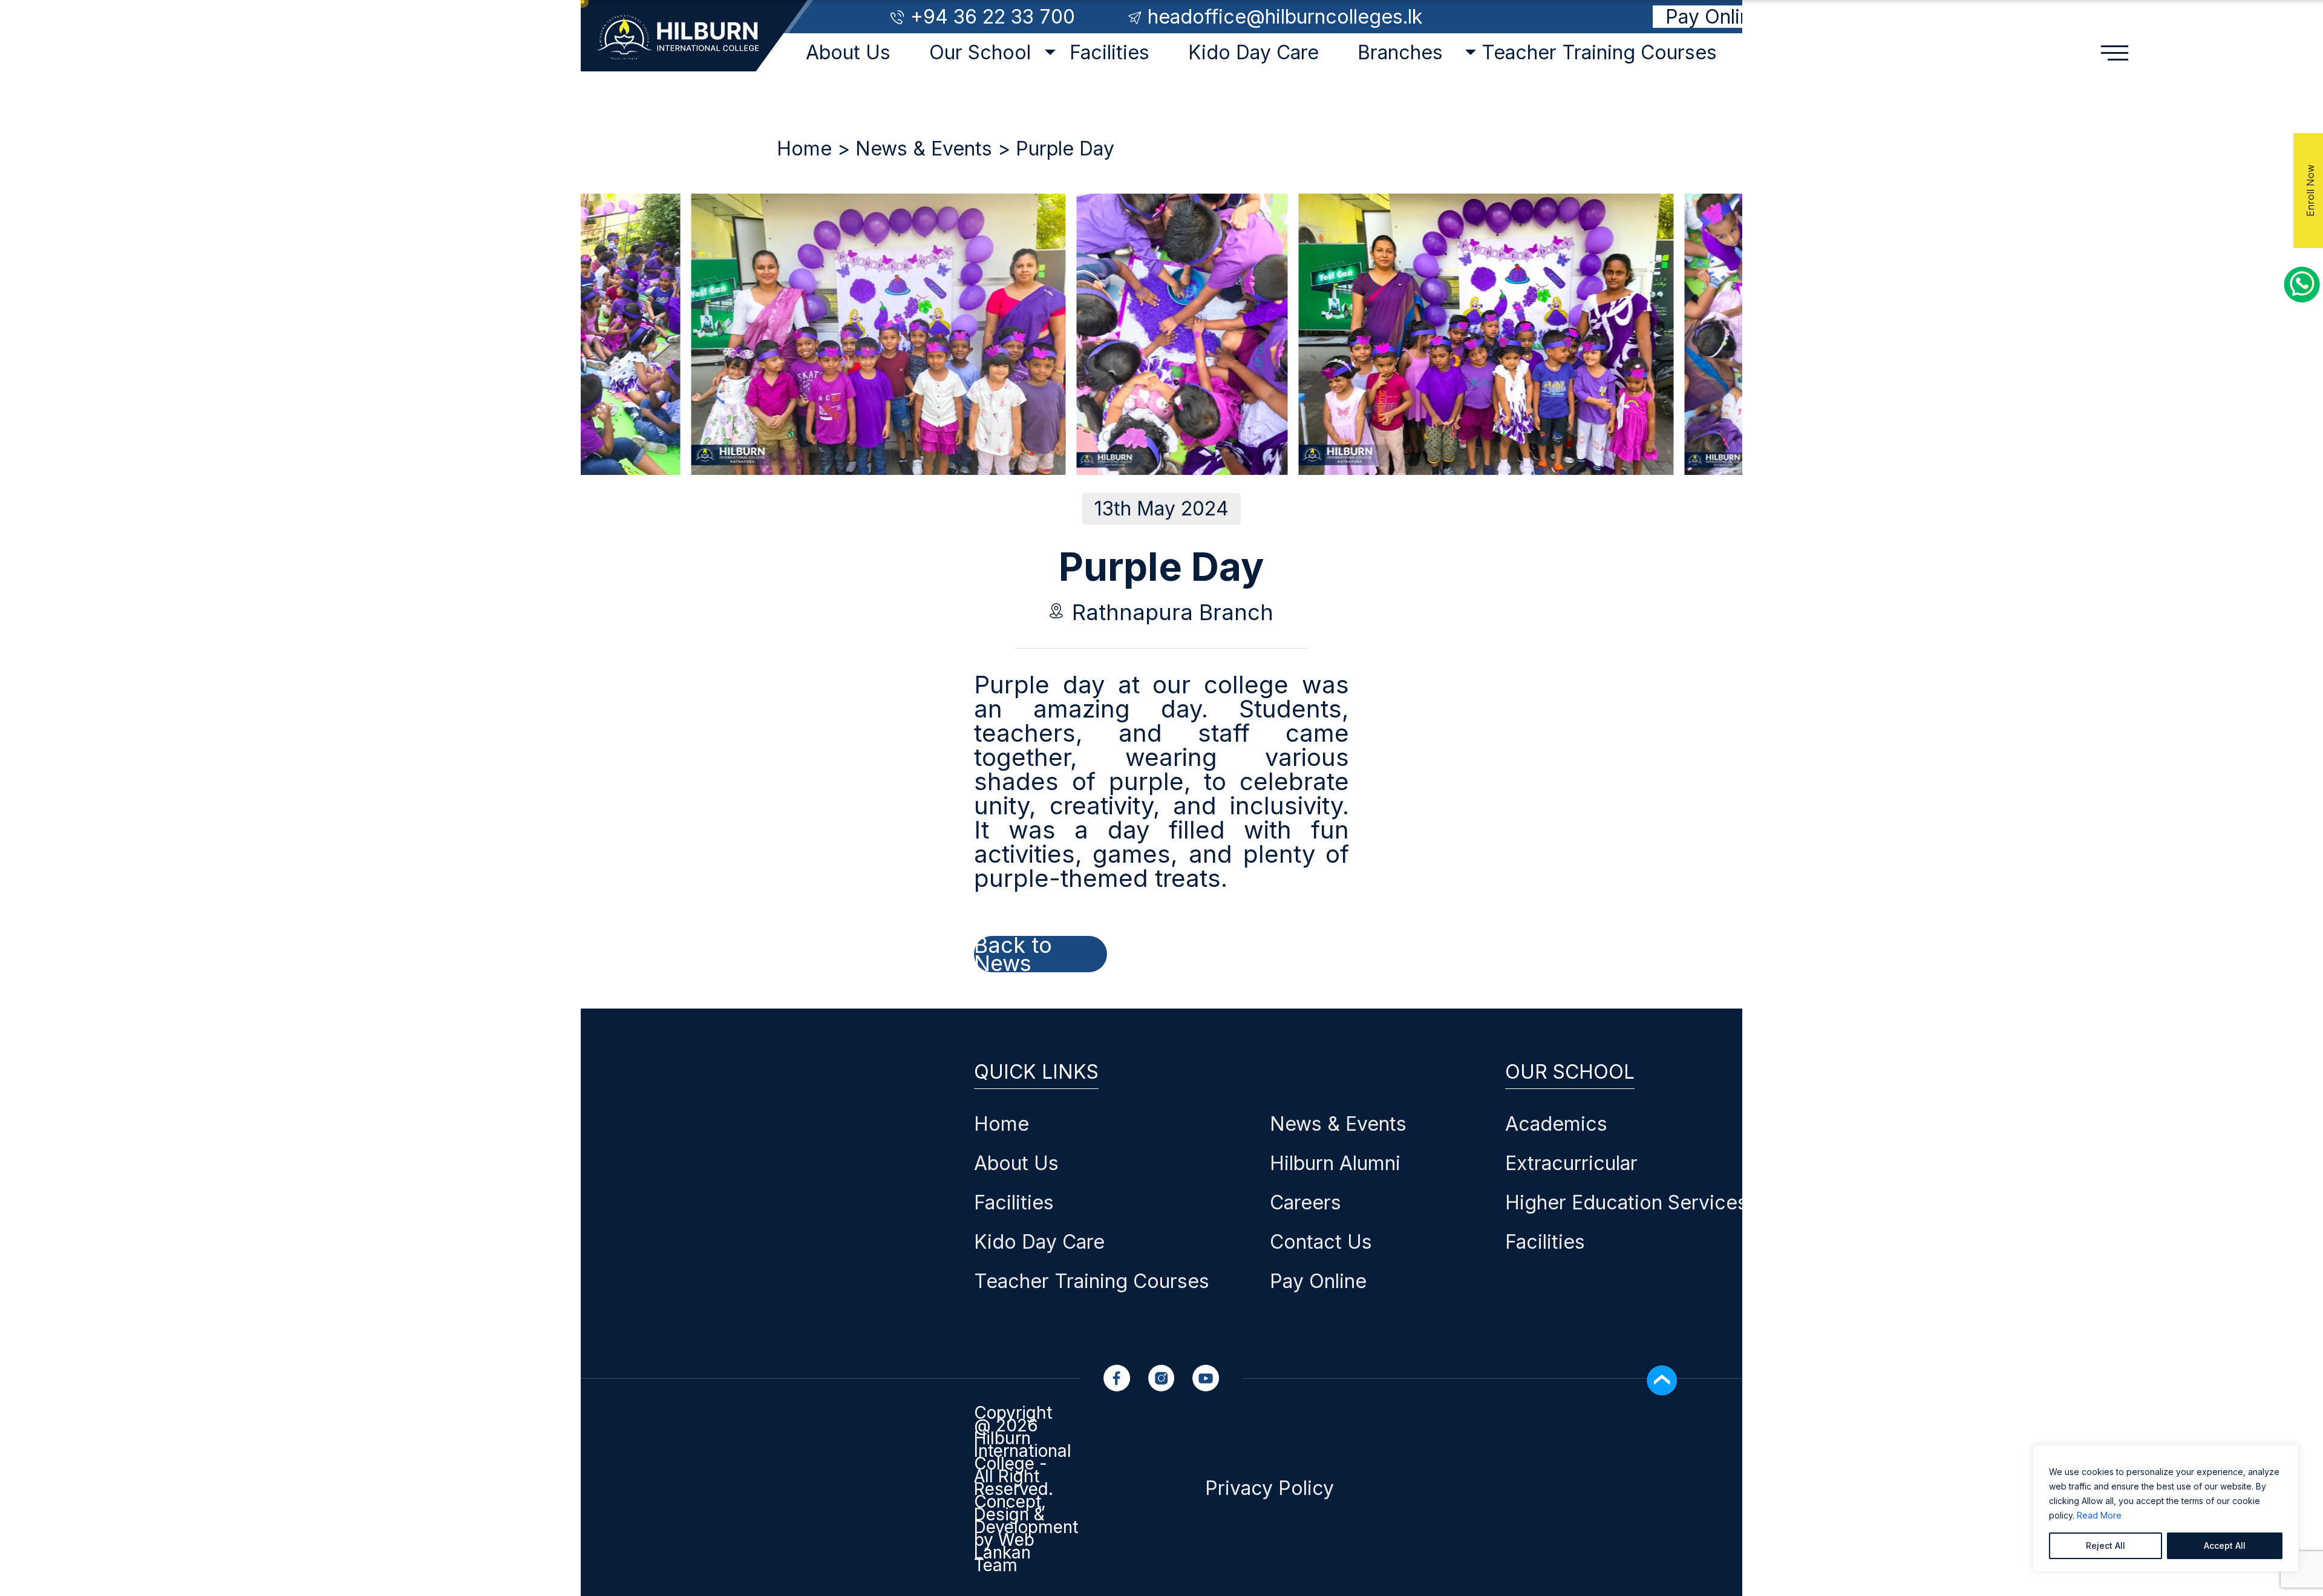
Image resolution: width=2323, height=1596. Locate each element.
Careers (1305, 1202)
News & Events (924, 149)
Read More (2099, 1515)
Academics (1556, 1124)
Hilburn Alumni (1335, 1163)
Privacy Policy (1269, 1488)
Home (804, 149)
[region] (2166, 1508)
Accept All (2225, 1545)
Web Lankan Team (1004, 1552)
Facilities (1109, 52)
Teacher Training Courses (1599, 52)
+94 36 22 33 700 (993, 17)
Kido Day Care (1253, 52)
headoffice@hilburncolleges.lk (1285, 17)
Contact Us (1321, 1242)
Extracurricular (1571, 1163)
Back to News (1013, 954)
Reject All (2106, 1545)
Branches (1400, 52)
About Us (848, 52)
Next (586, 316)
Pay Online (1714, 17)
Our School (980, 52)
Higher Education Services (1626, 1202)
